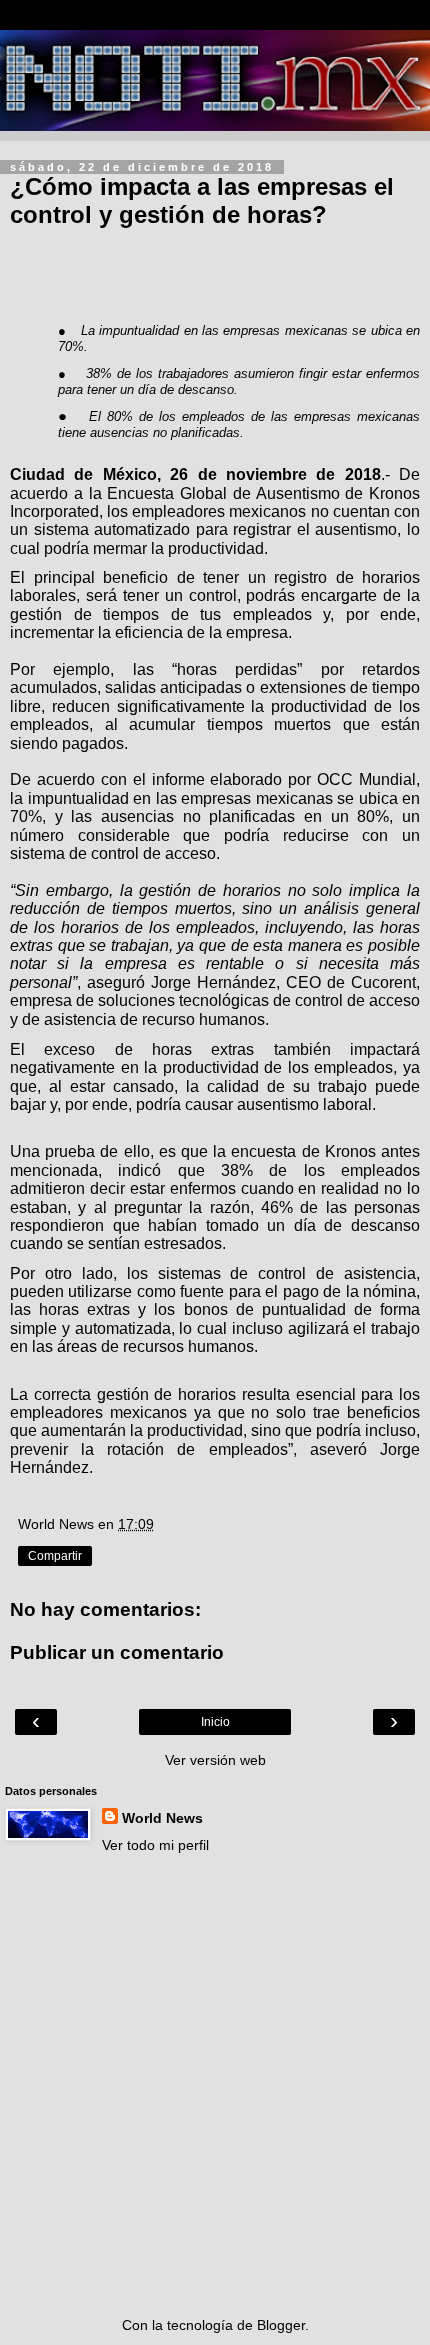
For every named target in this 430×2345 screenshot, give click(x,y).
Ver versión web (215, 1760)
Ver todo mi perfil (155, 1845)
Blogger (281, 2325)
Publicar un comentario (117, 1652)
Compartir (55, 1556)
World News (162, 1818)
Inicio (215, 1722)
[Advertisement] (215, 2085)
